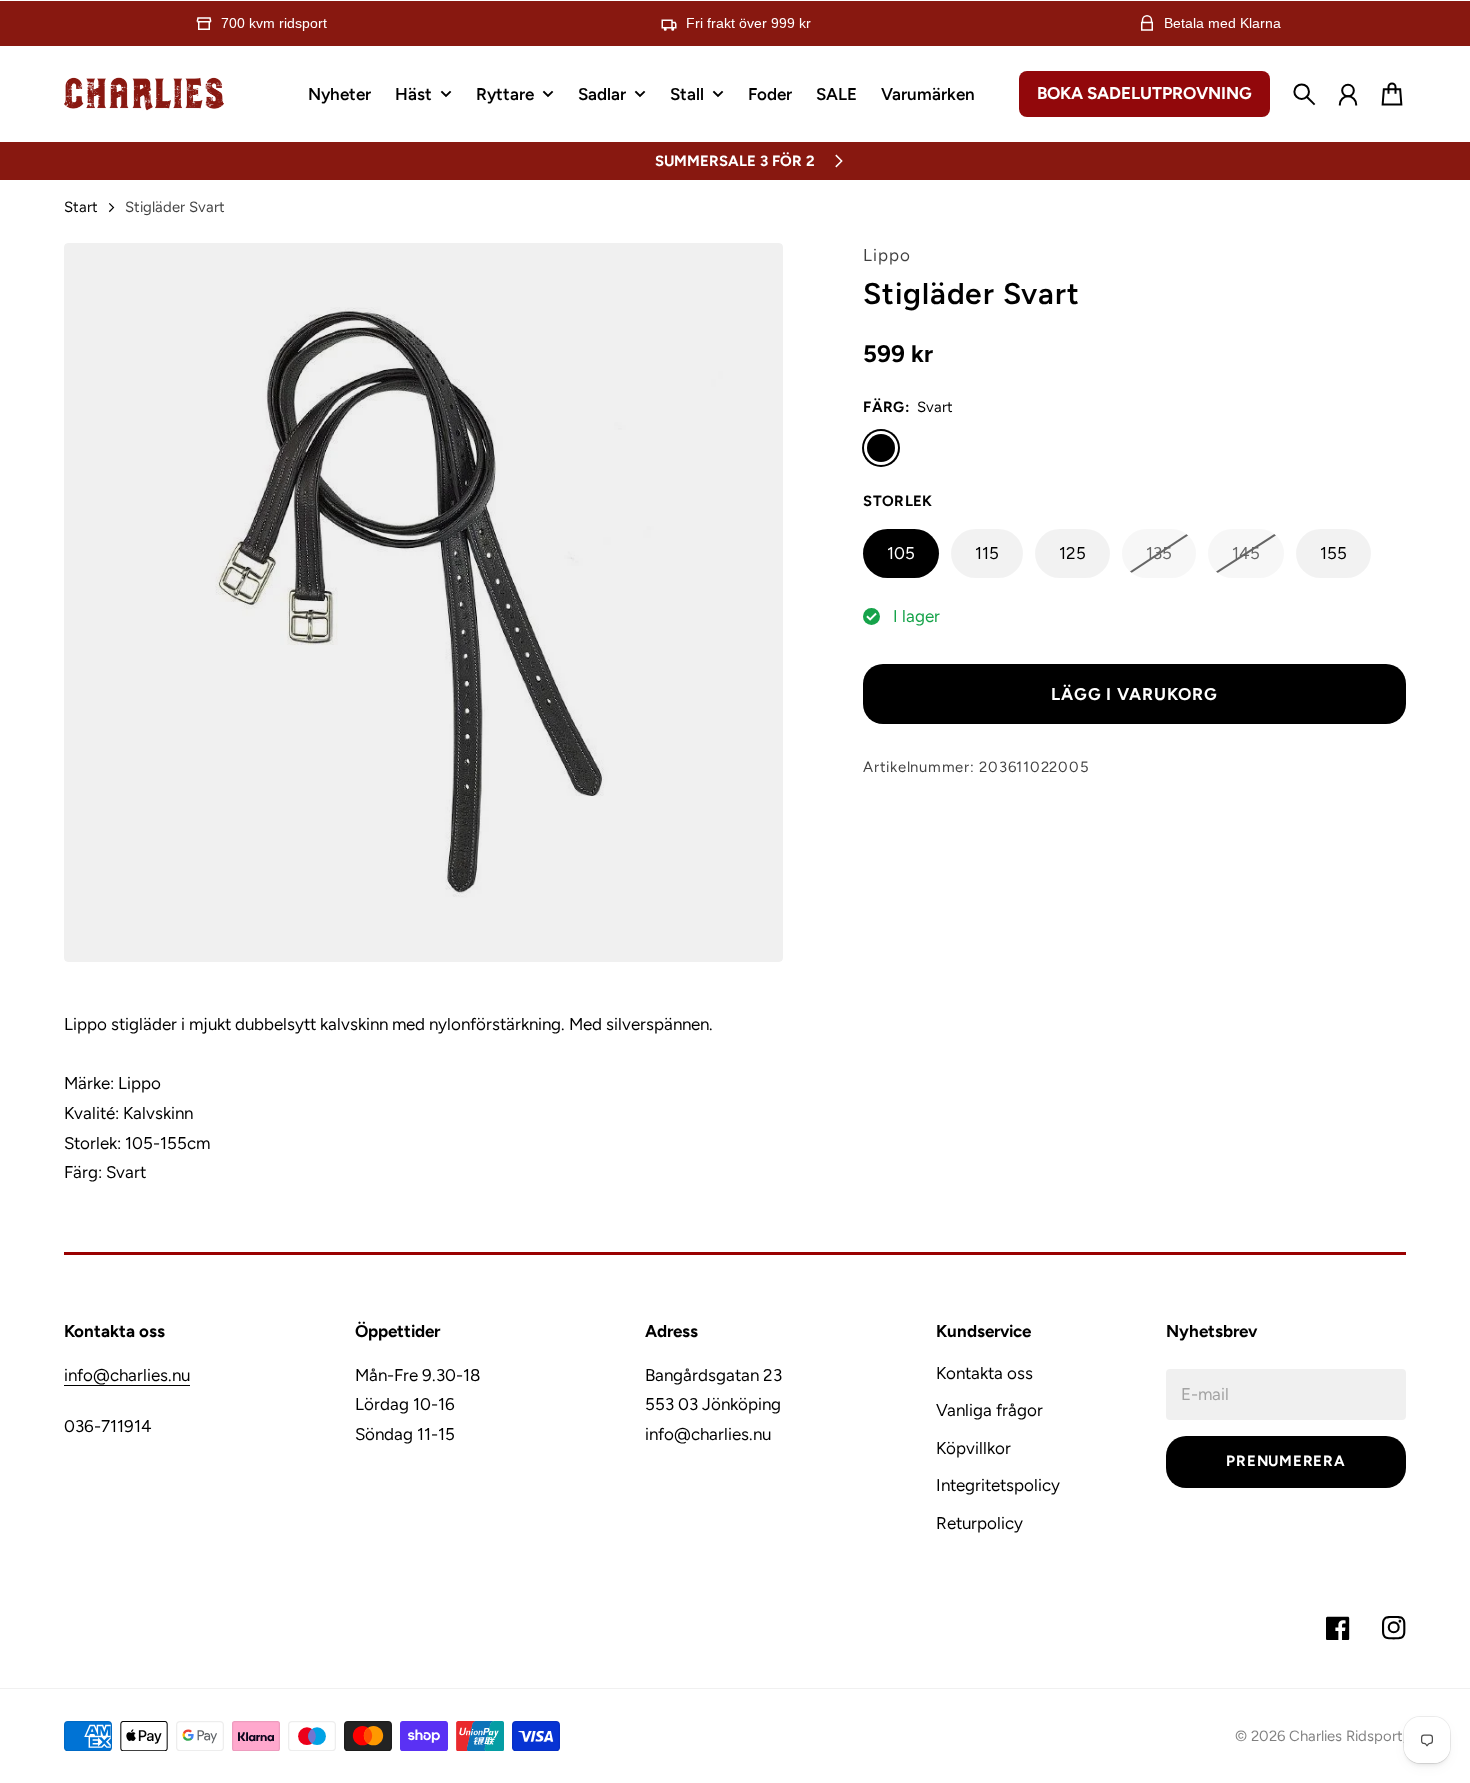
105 (901, 553)
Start (81, 207)
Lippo (886, 255)
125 (1072, 553)
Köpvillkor (973, 1448)
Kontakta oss (984, 1373)
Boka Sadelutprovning (1144, 93)
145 (1246, 553)
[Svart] (881, 448)
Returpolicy (979, 1523)
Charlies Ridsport (1346, 1736)
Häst (413, 95)
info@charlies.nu (127, 1375)
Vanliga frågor (989, 1410)
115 (987, 553)
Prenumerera (1285, 1461)
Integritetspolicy (998, 1485)
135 (1159, 553)
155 (1333, 553)
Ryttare (505, 95)
